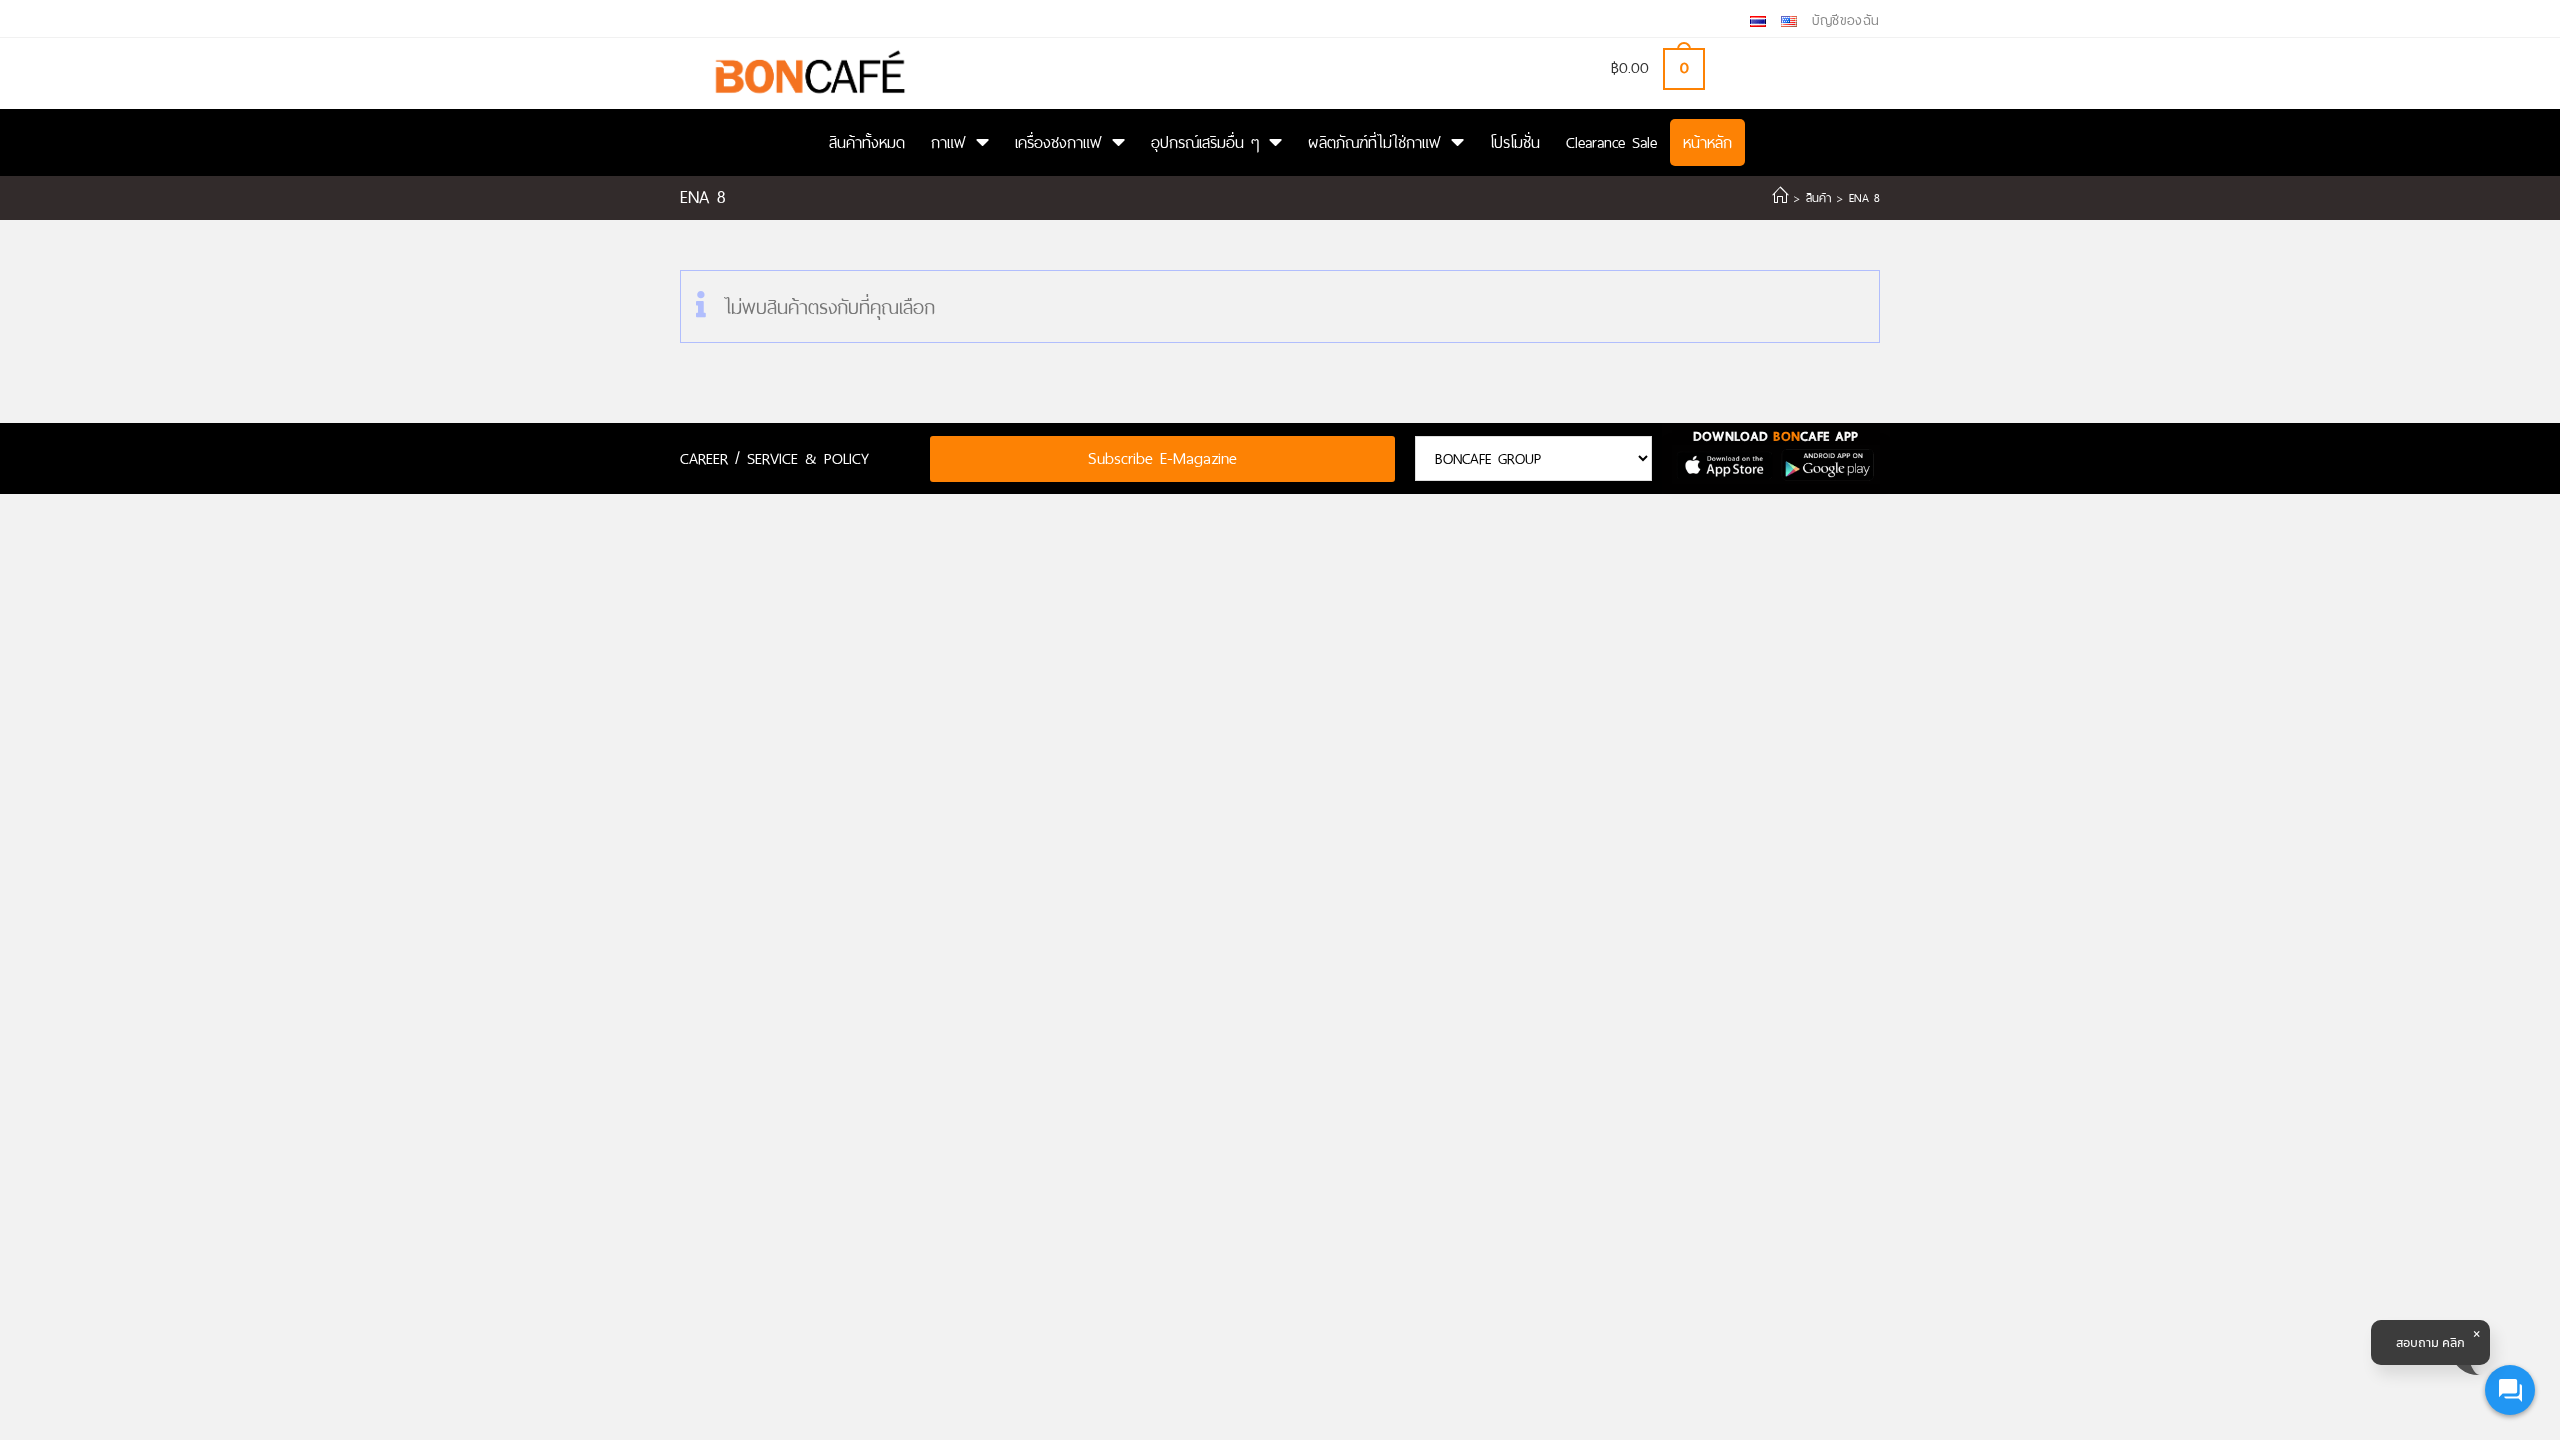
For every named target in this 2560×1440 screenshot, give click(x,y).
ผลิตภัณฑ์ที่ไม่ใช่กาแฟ (1374, 142)
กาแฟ (948, 142)
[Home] (1780, 198)
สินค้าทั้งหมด (867, 142)
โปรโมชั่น (1515, 142)
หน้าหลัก (1707, 142)
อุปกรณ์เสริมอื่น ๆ (1205, 142)
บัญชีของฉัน (1846, 20)
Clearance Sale (1611, 142)
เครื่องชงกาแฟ (1058, 142)
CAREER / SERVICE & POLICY (774, 458)
